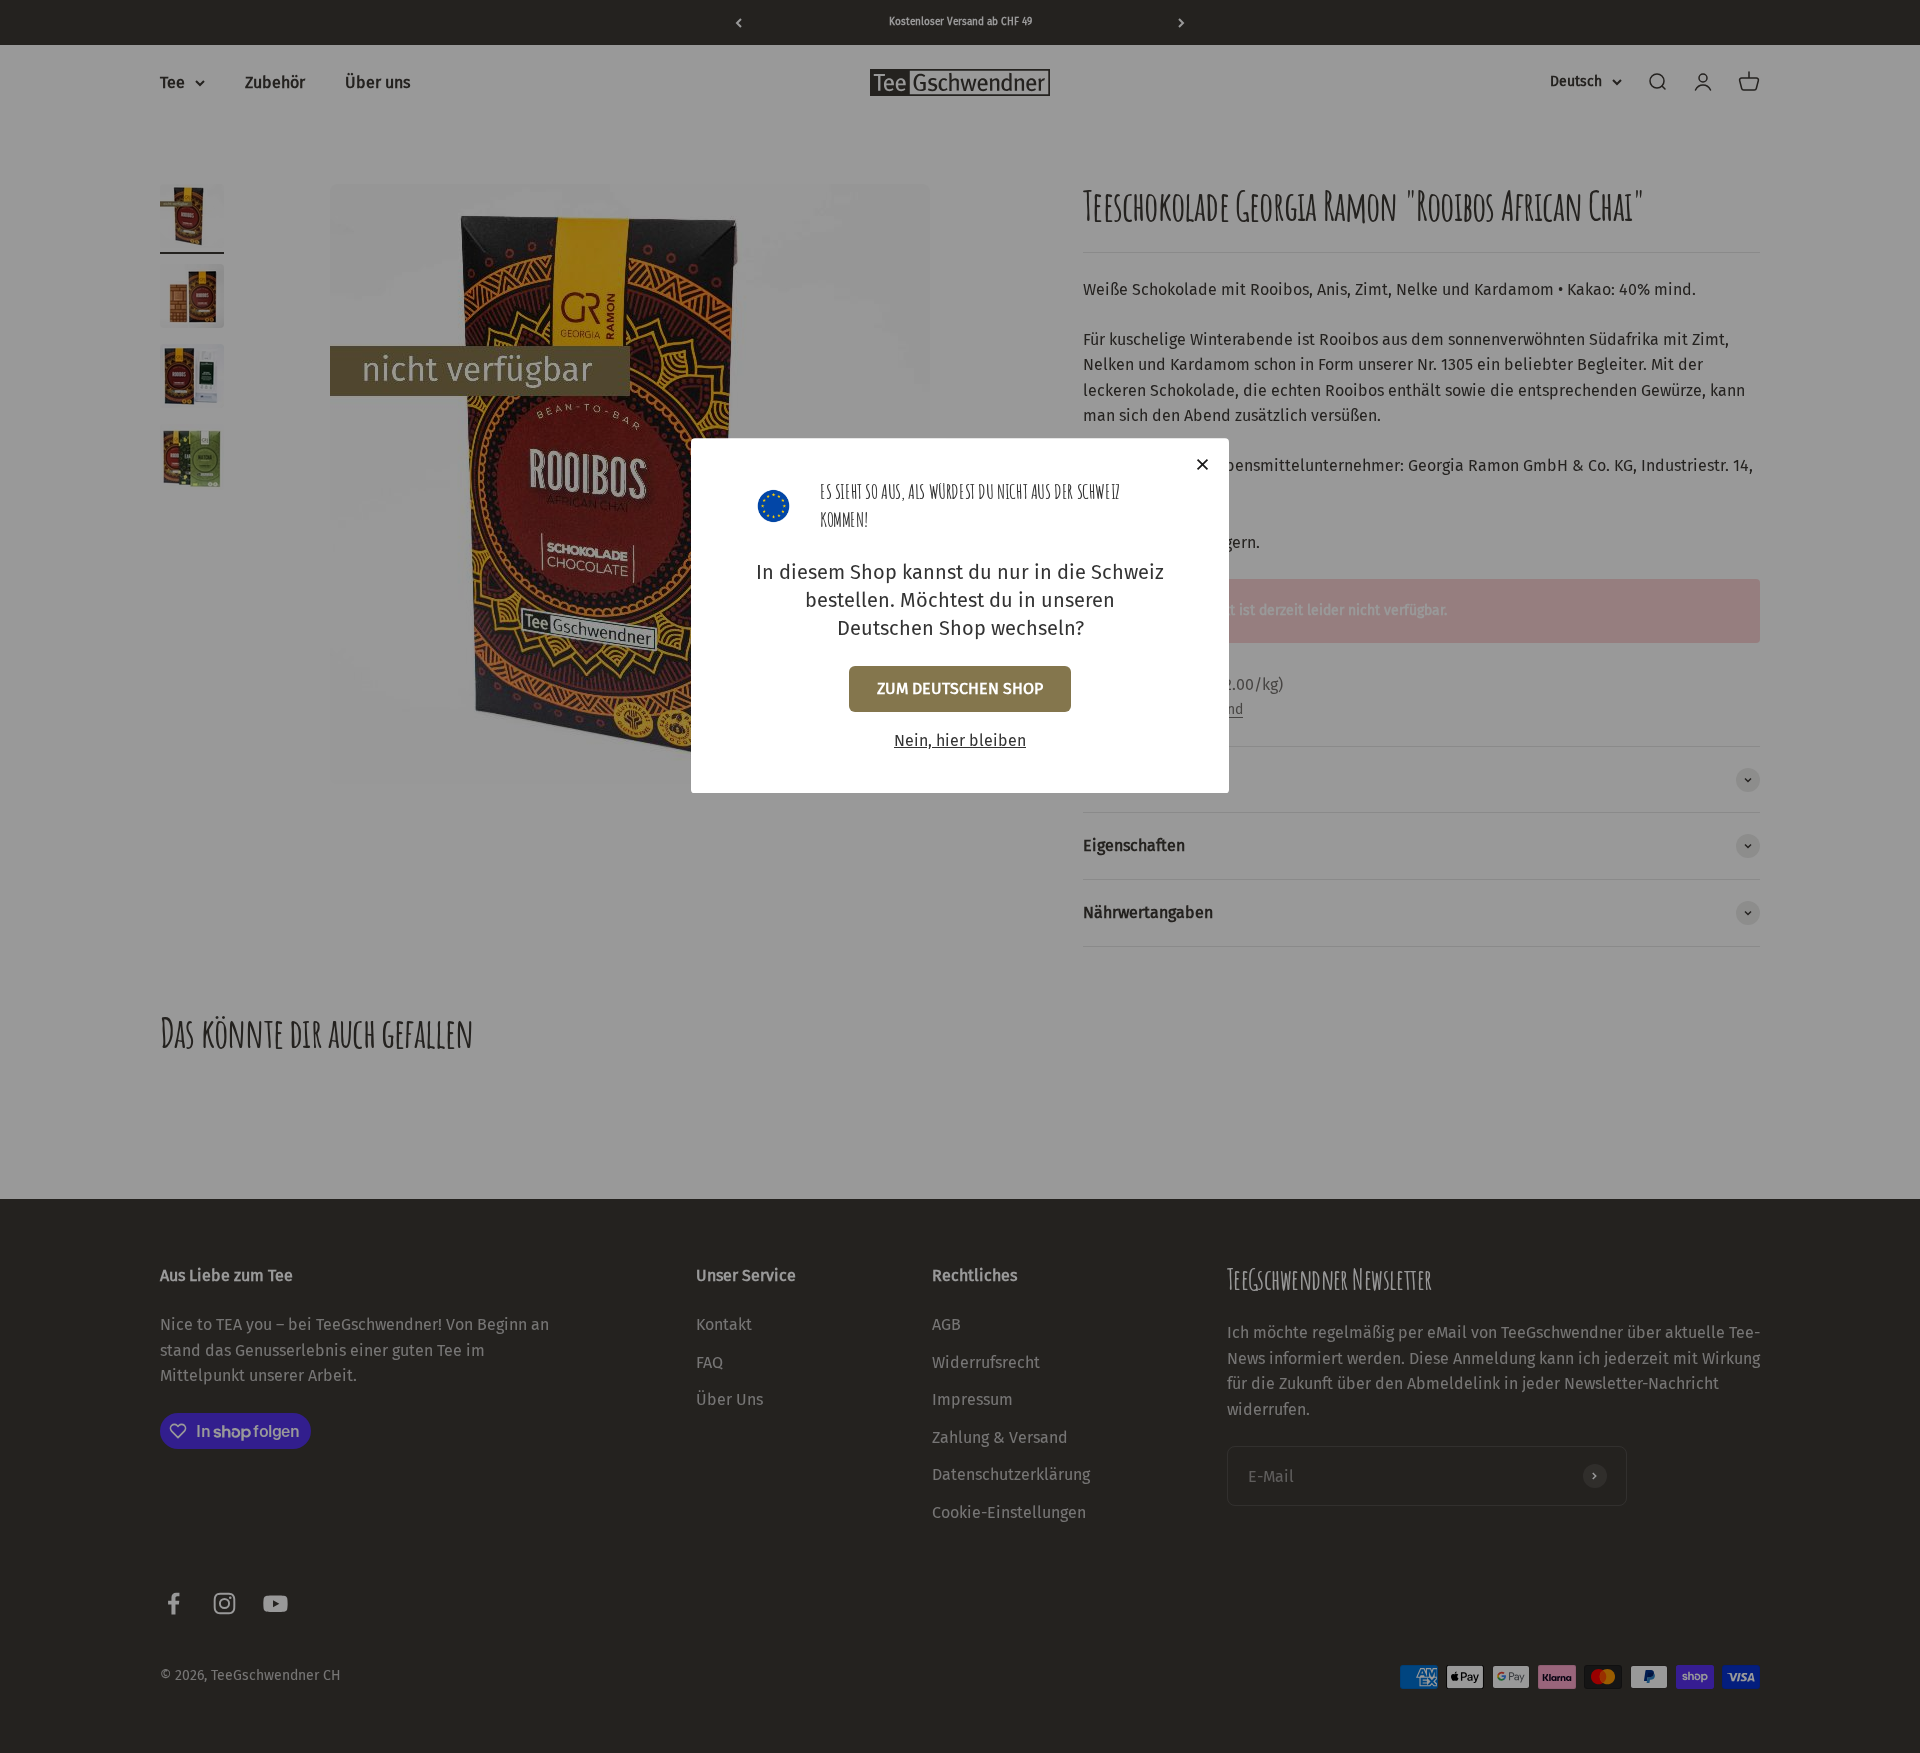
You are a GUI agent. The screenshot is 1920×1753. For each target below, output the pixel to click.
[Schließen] (1202, 464)
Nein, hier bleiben (960, 740)
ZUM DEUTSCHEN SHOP (960, 688)
